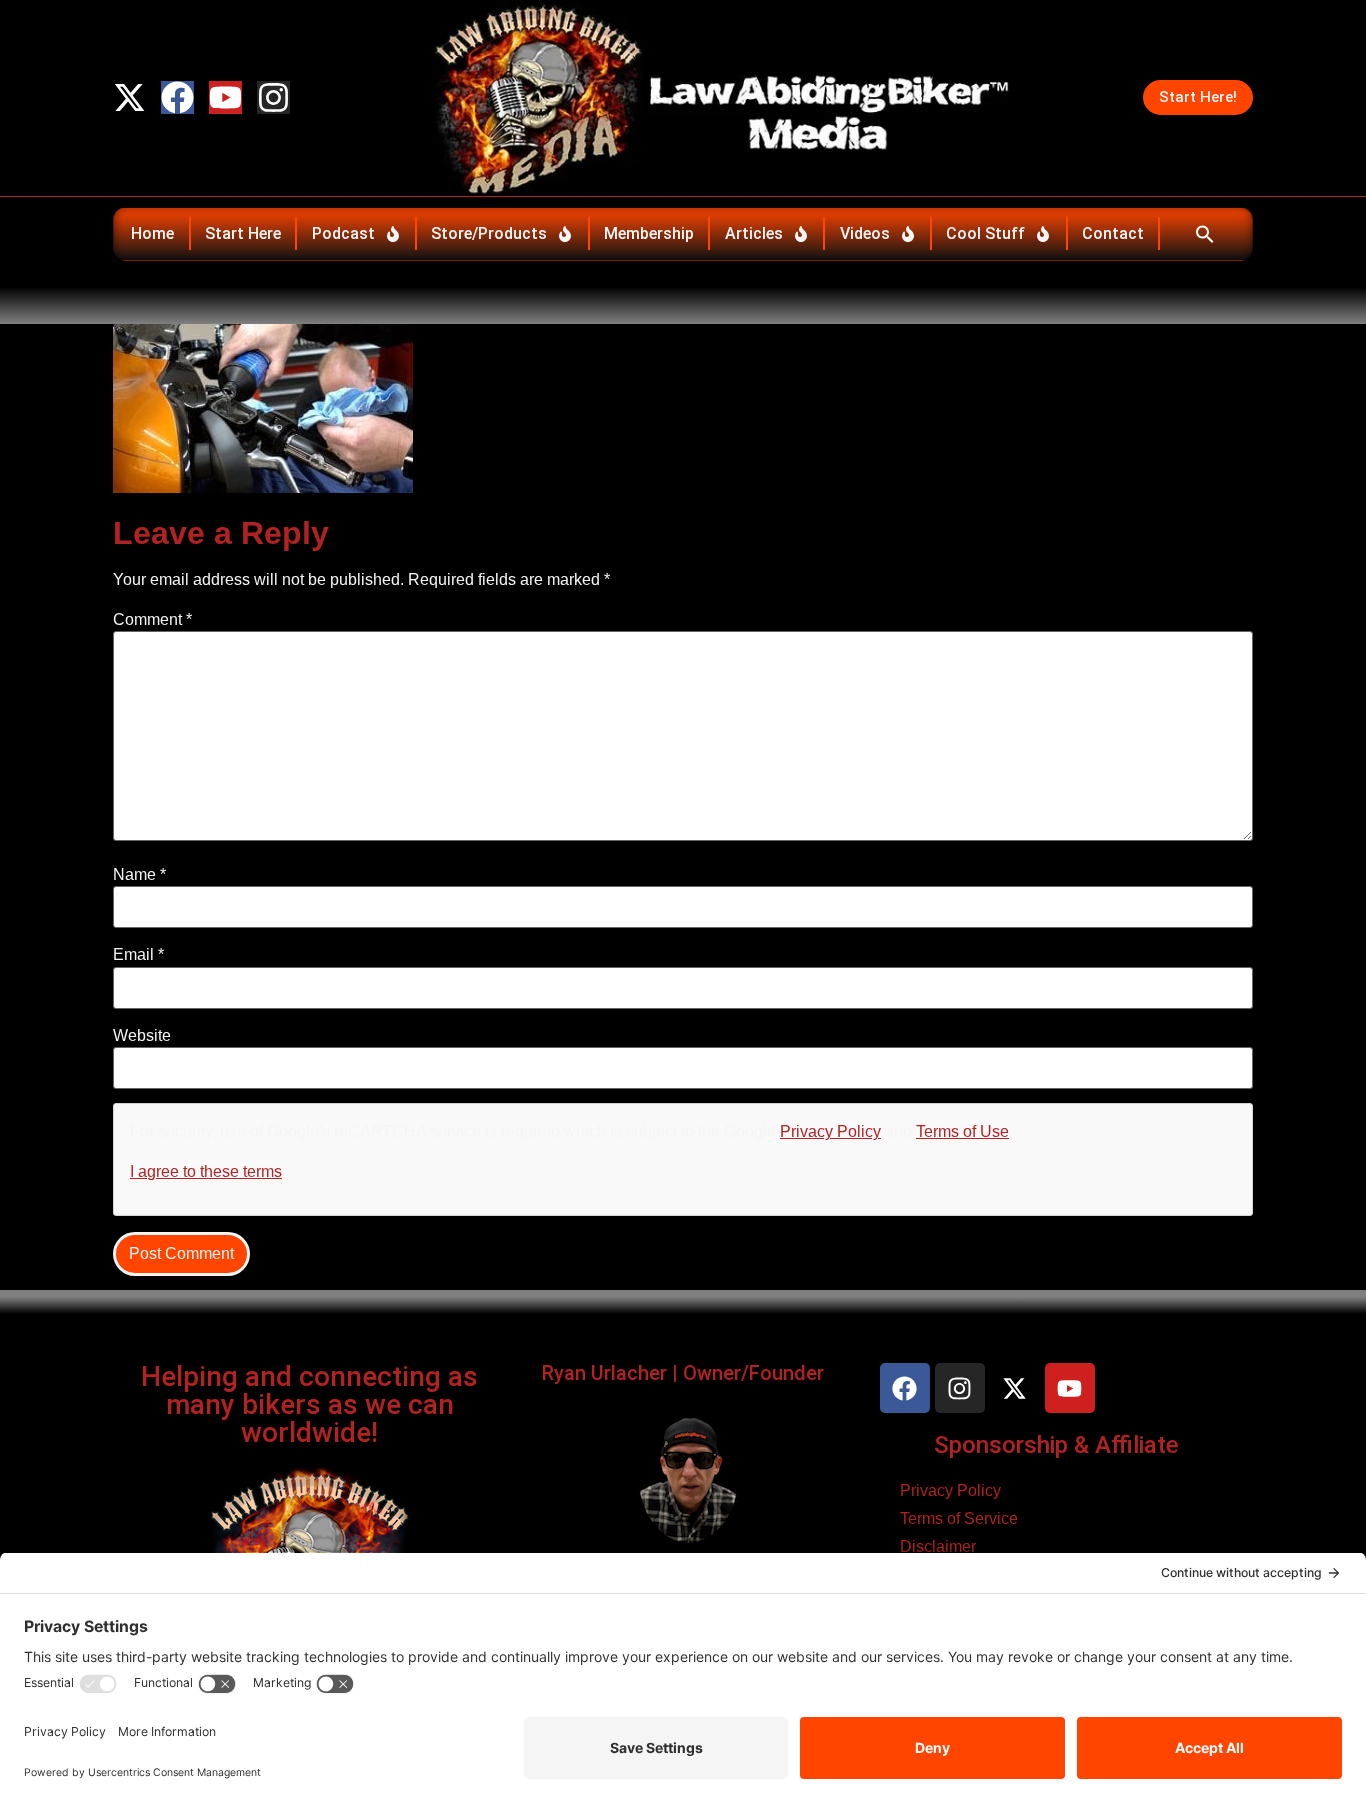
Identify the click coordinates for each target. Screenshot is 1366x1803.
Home (152, 233)
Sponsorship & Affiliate (1056, 1445)
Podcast (343, 233)
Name (139, 875)
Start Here (243, 233)
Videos (865, 233)
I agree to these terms (206, 1171)
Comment (152, 620)
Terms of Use (962, 1131)
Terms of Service (959, 1518)
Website (142, 1036)
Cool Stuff (985, 233)
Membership (649, 233)
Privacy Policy (830, 1131)
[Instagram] (273, 97)
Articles (754, 233)
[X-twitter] (129, 97)
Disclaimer (938, 1546)
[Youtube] (225, 97)
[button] (1204, 234)
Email (138, 955)
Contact (1113, 233)
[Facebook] (177, 97)
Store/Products (489, 233)
